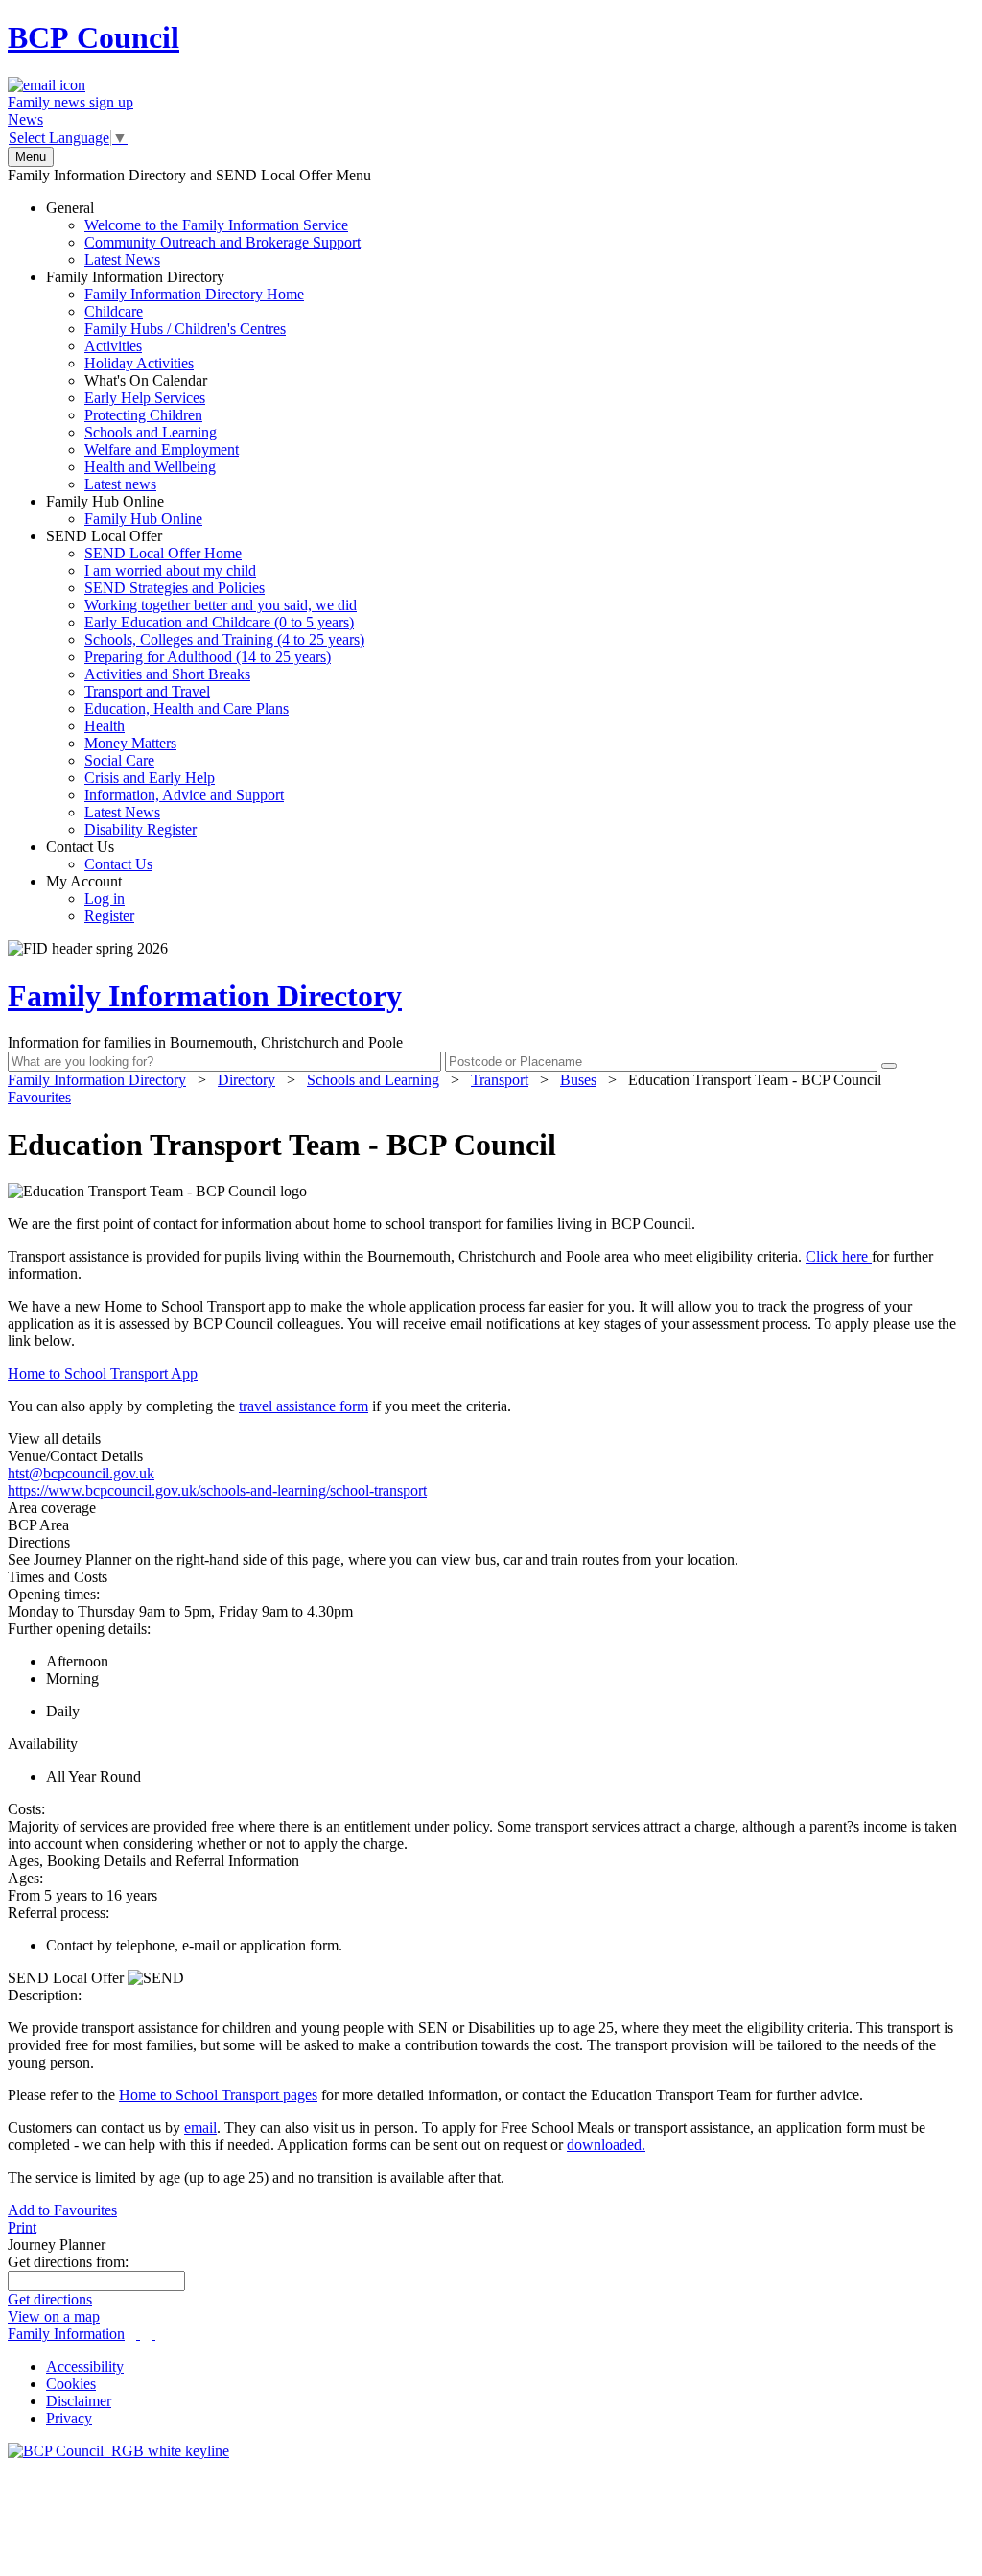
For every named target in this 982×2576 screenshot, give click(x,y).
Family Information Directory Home (194, 294)
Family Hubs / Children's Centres (185, 329)
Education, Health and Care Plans (187, 709)
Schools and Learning (151, 432)
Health (105, 726)
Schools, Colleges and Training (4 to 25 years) (224, 639)
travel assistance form (304, 1406)
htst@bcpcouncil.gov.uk (81, 1473)
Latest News (122, 260)
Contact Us (99, 855)
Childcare (114, 311)
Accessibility (85, 2366)
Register (109, 916)
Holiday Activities (139, 363)
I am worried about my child (170, 570)
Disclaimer (79, 2401)
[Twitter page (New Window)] (138, 2334)
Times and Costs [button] (58, 1577)
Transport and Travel (147, 691)
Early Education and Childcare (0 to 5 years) (219, 622)
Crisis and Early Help (150, 778)
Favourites (39, 1097)
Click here (839, 1256)
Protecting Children (143, 415)
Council (94, 37)
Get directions (50, 2299)
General (203, 234)
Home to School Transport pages (218, 2095)
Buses (578, 1080)
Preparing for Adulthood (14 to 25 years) (208, 657)
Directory (246, 1080)
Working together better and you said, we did (221, 605)
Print (22, 2227)
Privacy (69, 2418)
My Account (90, 898)
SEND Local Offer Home (163, 553)
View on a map (54, 2316)
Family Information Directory (175, 380)
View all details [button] (54, 1439)
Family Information (66, 2334)
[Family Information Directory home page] (118, 2451)
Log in (105, 898)
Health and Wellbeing (150, 467)
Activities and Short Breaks (167, 674)
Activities (113, 346)
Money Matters (130, 743)
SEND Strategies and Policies (175, 588)
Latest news (120, 484)
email (200, 2127)
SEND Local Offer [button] (68, 1978)
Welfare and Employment (162, 449)
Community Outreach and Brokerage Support (222, 242)
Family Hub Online (124, 510)
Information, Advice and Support (184, 795)
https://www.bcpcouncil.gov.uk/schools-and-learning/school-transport (217, 1490)
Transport (500, 1080)
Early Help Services (145, 398)
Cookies (71, 2384)
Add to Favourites (62, 2210)
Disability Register (140, 829)
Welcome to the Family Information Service (216, 225)
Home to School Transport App (103, 1373)
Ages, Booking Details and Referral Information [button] (153, 1861)
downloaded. (606, 2145)
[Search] (889, 1066)
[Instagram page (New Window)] (153, 2334)
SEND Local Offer (205, 683)
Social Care (119, 760)
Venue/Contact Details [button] (75, 1456)
